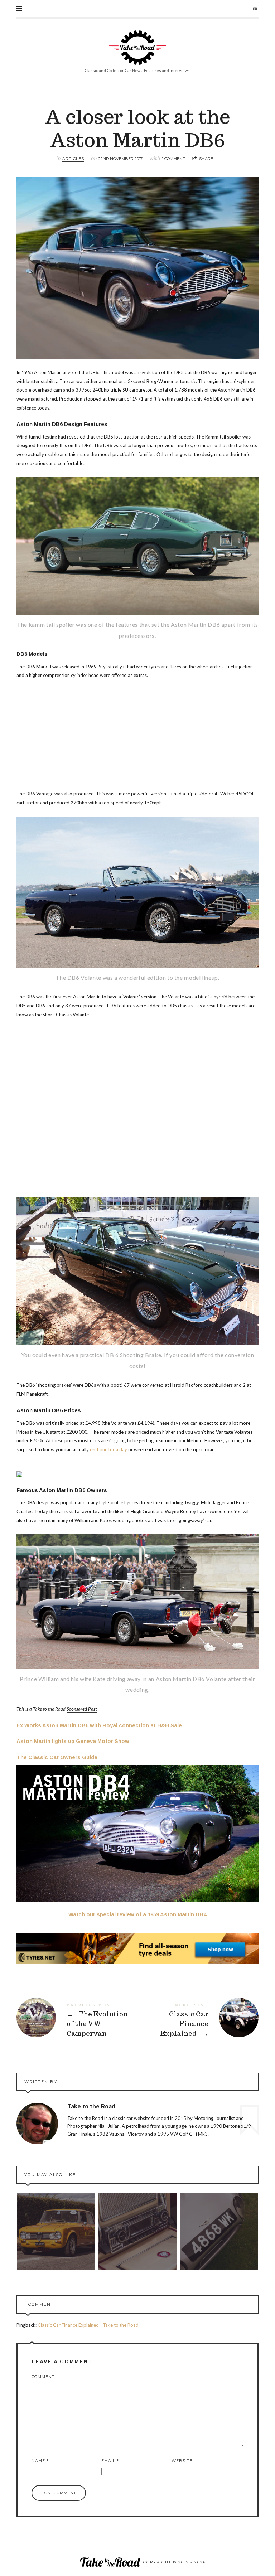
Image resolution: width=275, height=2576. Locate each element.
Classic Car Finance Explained (198, 2021)
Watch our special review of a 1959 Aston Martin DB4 (137, 1914)
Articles (73, 159)
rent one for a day (108, 1449)
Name (40, 2461)
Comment (43, 2377)
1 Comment (173, 159)
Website (182, 2461)
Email (110, 2461)
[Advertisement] (137, 736)
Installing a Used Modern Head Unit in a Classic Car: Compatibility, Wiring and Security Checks (137, 2231)
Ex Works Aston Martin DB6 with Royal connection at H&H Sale (99, 1725)
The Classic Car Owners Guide (57, 1757)
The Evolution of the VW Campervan (77, 2021)
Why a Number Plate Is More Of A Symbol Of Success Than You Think (219, 2232)
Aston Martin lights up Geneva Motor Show (73, 1741)
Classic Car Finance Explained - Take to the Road (88, 2325)
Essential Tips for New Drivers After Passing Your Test (56, 2232)
